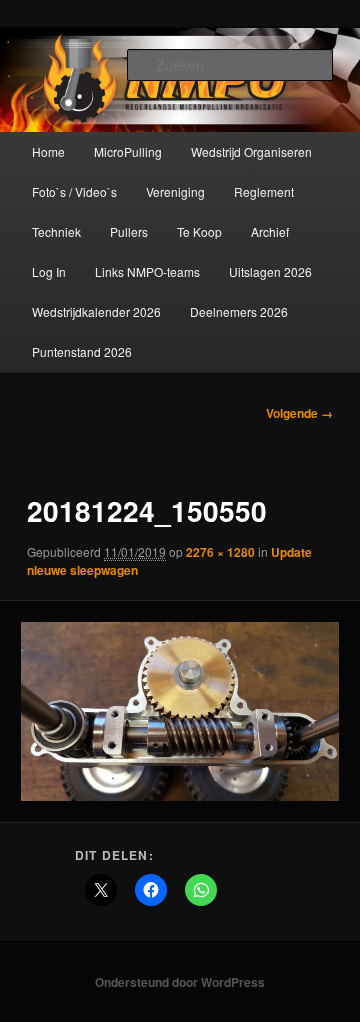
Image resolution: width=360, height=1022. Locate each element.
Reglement (264, 191)
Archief (270, 231)
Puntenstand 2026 (82, 351)
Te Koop (199, 231)
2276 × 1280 (220, 552)
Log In (49, 271)
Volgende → (299, 413)
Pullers (129, 231)
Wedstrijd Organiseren (251, 151)
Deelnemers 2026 (239, 311)
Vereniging (175, 191)
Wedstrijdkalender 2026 (96, 311)
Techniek (56, 231)
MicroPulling (128, 151)
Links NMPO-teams (147, 271)
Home (48, 151)
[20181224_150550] (179, 711)
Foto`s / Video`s (74, 191)
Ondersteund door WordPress (180, 982)
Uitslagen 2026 (270, 271)
